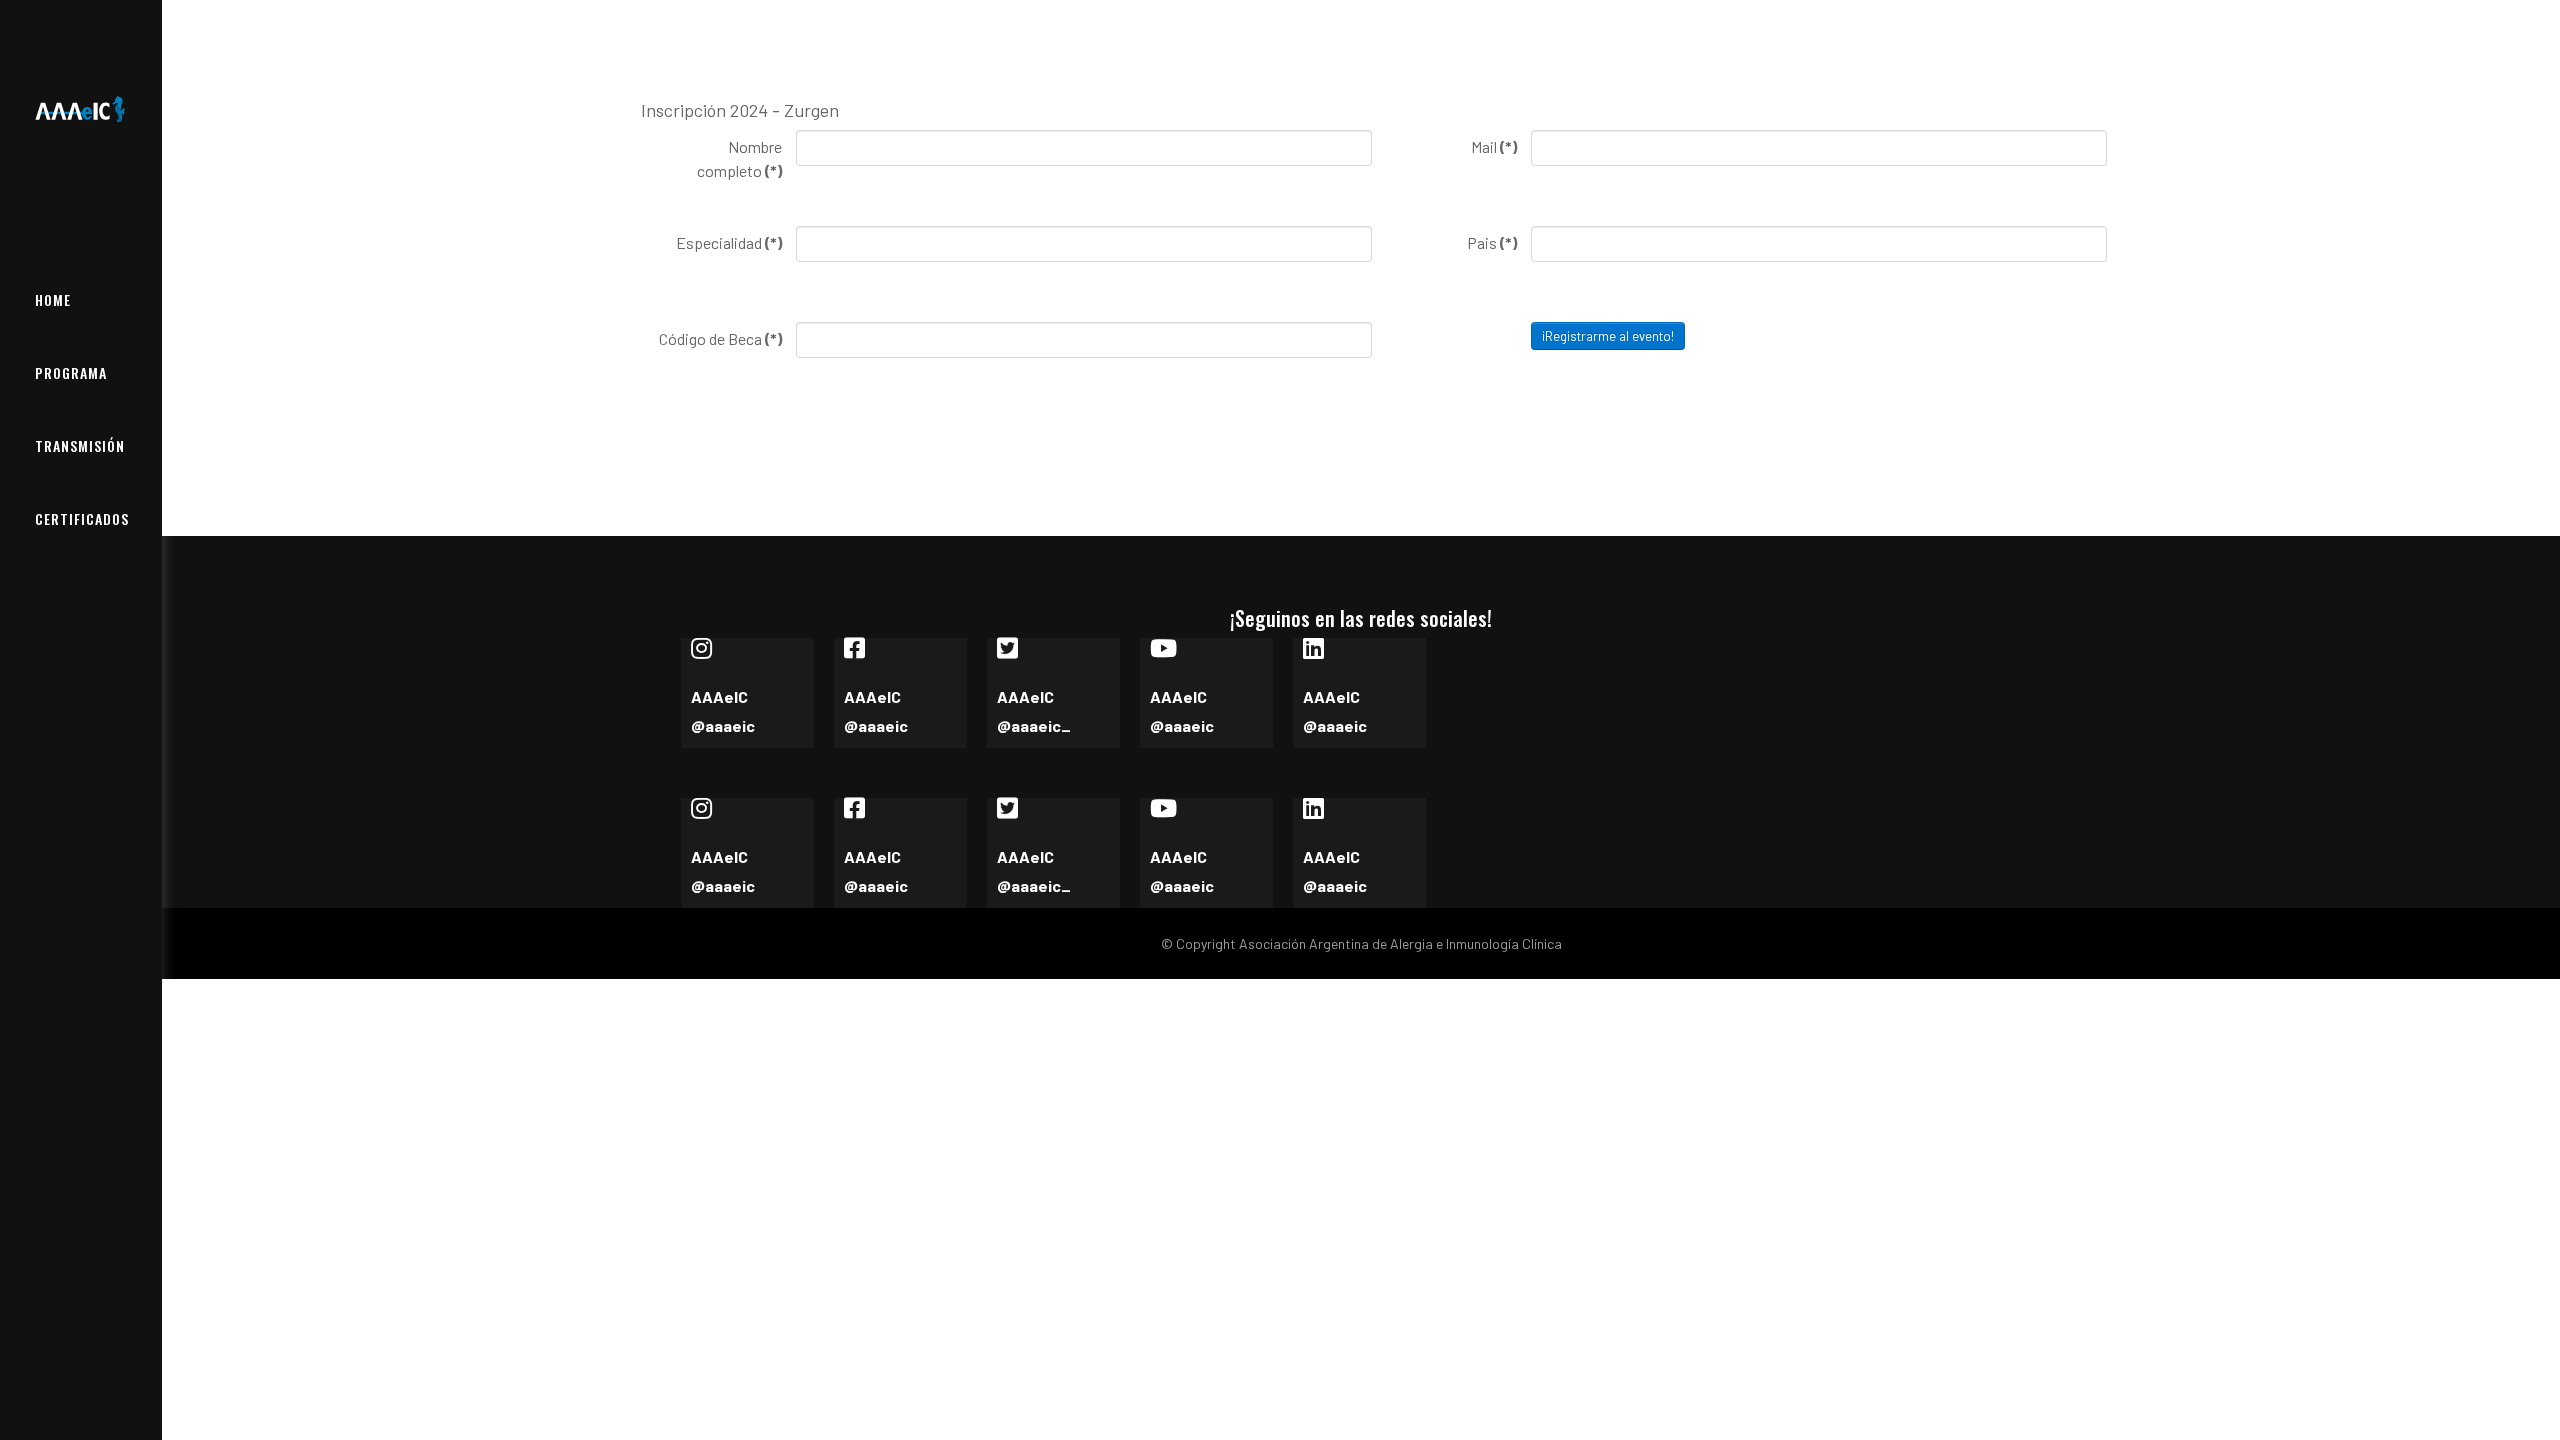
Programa (71, 372)
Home (53, 299)
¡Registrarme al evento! (1608, 336)
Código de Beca (720, 338)
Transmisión (80, 445)
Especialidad (729, 242)
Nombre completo (739, 158)
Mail (1494, 146)
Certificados (82, 518)
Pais (1492, 242)
